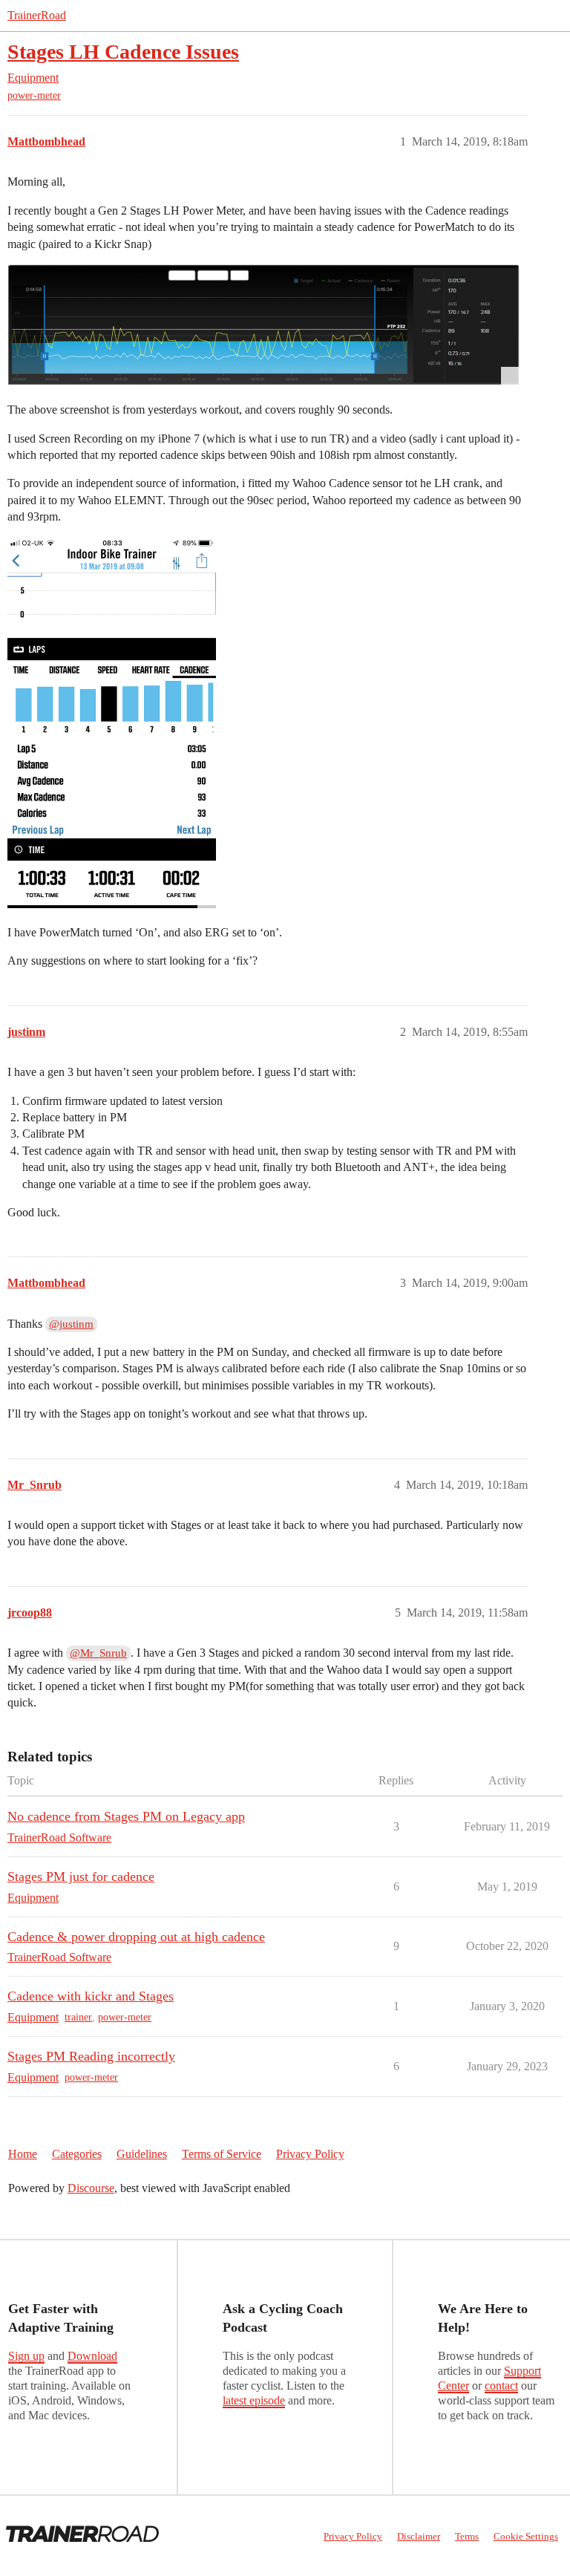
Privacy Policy (310, 2154)
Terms (467, 2536)
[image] (263, 325)
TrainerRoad (37, 15)
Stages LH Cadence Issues (123, 52)
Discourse (91, 2188)
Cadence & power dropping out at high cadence (136, 1937)
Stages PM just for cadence (81, 1876)
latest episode (254, 2400)
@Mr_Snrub (98, 1653)
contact (501, 2386)
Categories (77, 2154)
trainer (78, 2017)
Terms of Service (222, 2154)
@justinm (71, 1324)
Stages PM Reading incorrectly (91, 2056)
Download (92, 2356)
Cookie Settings (526, 2536)
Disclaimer (419, 2536)
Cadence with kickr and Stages (91, 1996)
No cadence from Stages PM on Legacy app (126, 1816)
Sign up (26, 2356)
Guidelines (142, 2154)
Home (23, 2154)
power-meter (34, 95)
